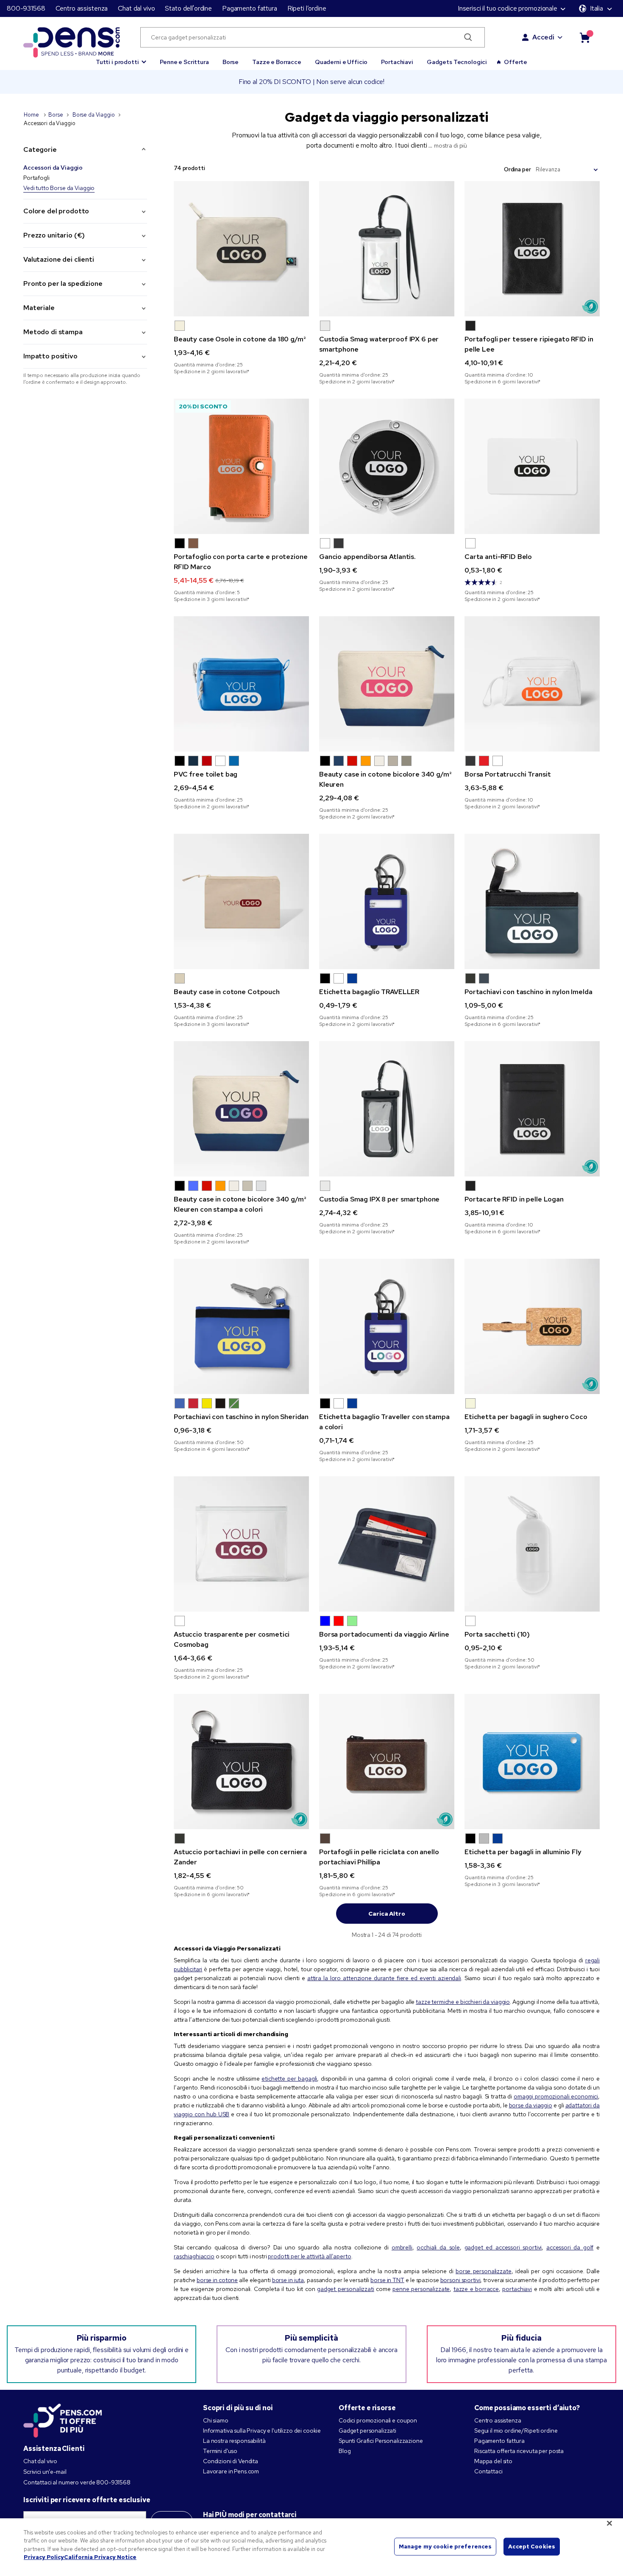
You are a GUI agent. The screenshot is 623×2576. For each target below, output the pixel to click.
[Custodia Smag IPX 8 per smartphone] (387, 1109)
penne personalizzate (421, 2289)
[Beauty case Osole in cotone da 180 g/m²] (241, 249)
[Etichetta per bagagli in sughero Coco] (532, 1326)
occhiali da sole (438, 2247)
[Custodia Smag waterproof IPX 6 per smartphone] (387, 249)
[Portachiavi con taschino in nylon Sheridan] (241, 1326)
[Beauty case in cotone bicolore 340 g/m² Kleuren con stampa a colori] (241, 1109)
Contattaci (488, 2471)
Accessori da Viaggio (53, 168)
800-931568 (26, 8)
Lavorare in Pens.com (231, 2471)
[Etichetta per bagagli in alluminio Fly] (532, 1762)
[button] (121, 58)
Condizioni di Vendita (231, 2461)
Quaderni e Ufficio (341, 62)
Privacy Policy (44, 2557)
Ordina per (517, 169)
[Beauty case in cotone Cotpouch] (241, 901)
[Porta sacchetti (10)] (532, 1544)
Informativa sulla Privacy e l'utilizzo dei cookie (262, 2431)
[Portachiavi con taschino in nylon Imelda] (532, 901)
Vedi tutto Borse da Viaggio (59, 188)
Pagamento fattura (250, 8)
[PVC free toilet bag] (241, 684)
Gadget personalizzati (367, 2431)
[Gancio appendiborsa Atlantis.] (387, 466)
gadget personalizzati (346, 2289)
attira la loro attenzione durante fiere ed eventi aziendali (384, 1978)
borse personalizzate (484, 2271)
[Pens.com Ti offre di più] (63, 2419)
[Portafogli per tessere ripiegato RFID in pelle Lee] (532, 249)
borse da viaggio (531, 2105)
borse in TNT (387, 2280)
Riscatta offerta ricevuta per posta (519, 2451)
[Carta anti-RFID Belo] (532, 466)
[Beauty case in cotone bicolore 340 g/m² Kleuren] (387, 684)
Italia (597, 8)
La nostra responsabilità (234, 2441)
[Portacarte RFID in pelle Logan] (532, 1109)
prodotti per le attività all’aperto (309, 2256)
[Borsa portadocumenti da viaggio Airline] (387, 1544)
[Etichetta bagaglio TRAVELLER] (387, 901)
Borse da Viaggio (94, 115)
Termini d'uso (220, 2451)
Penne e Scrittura (184, 62)
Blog (345, 2451)
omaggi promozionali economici (556, 2096)
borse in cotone (217, 2280)
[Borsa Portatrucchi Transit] (532, 684)
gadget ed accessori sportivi (503, 2247)
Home (32, 115)
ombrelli (402, 2247)
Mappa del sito (493, 2461)
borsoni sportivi (460, 2280)
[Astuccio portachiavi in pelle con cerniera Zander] (241, 1762)
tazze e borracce (476, 2289)
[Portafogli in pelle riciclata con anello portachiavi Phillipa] (387, 1762)
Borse (231, 62)
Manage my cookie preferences (445, 2547)
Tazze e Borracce (277, 62)
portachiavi (517, 2289)
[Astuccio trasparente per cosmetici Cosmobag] (241, 1544)
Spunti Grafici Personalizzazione (381, 2441)
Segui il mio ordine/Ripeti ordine (516, 2431)
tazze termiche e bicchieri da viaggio (463, 2002)
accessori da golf (570, 2247)
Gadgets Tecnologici (457, 62)
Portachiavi (397, 62)
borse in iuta (288, 2280)
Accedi (543, 37)
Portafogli (36, 178)
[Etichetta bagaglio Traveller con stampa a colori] (387, 1326)
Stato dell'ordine (188, 8)
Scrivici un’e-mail (45, 2472)
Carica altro (387, 1914)
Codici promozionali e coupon (378, 2420)
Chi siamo (216, 2420)
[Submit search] (468, 37)
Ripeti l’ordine (307, 8)
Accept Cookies (532, 2547)
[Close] (609, 2523)
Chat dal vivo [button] (136, 8)
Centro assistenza (82, 8)
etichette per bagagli (289, 2079)
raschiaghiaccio (194, 2256)
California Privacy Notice (100, 2557)
